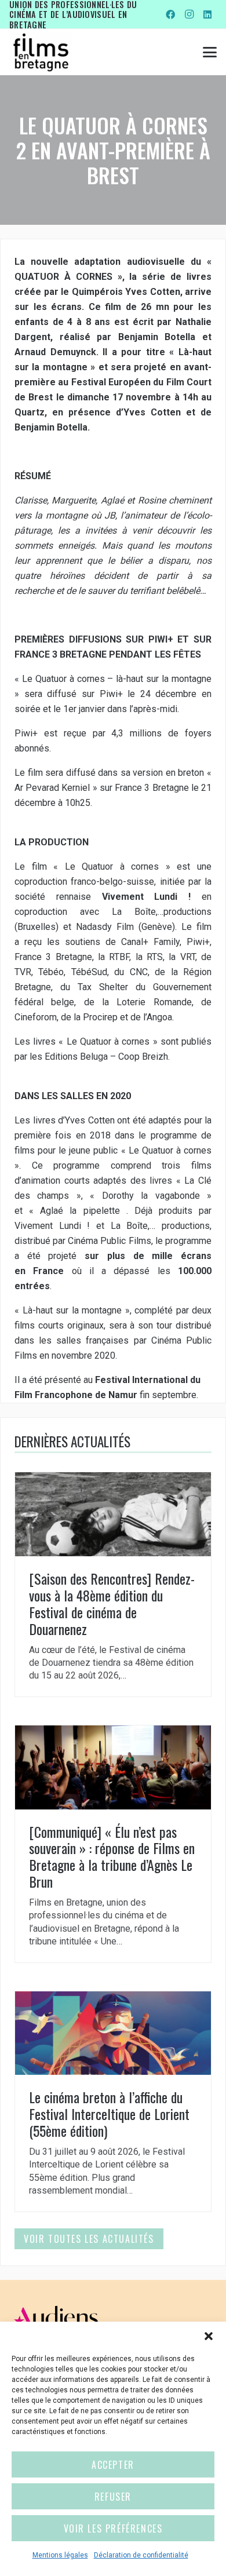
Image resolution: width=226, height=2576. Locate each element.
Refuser (113, 2497)
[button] (209, 2336)
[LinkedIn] (207, 14)
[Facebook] (170, 14)
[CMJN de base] (41, 52)
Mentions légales (60, 2555)
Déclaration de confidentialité (141, 2555)
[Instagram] (189, 14)
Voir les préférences (113, 2528)
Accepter (113, 2465)
